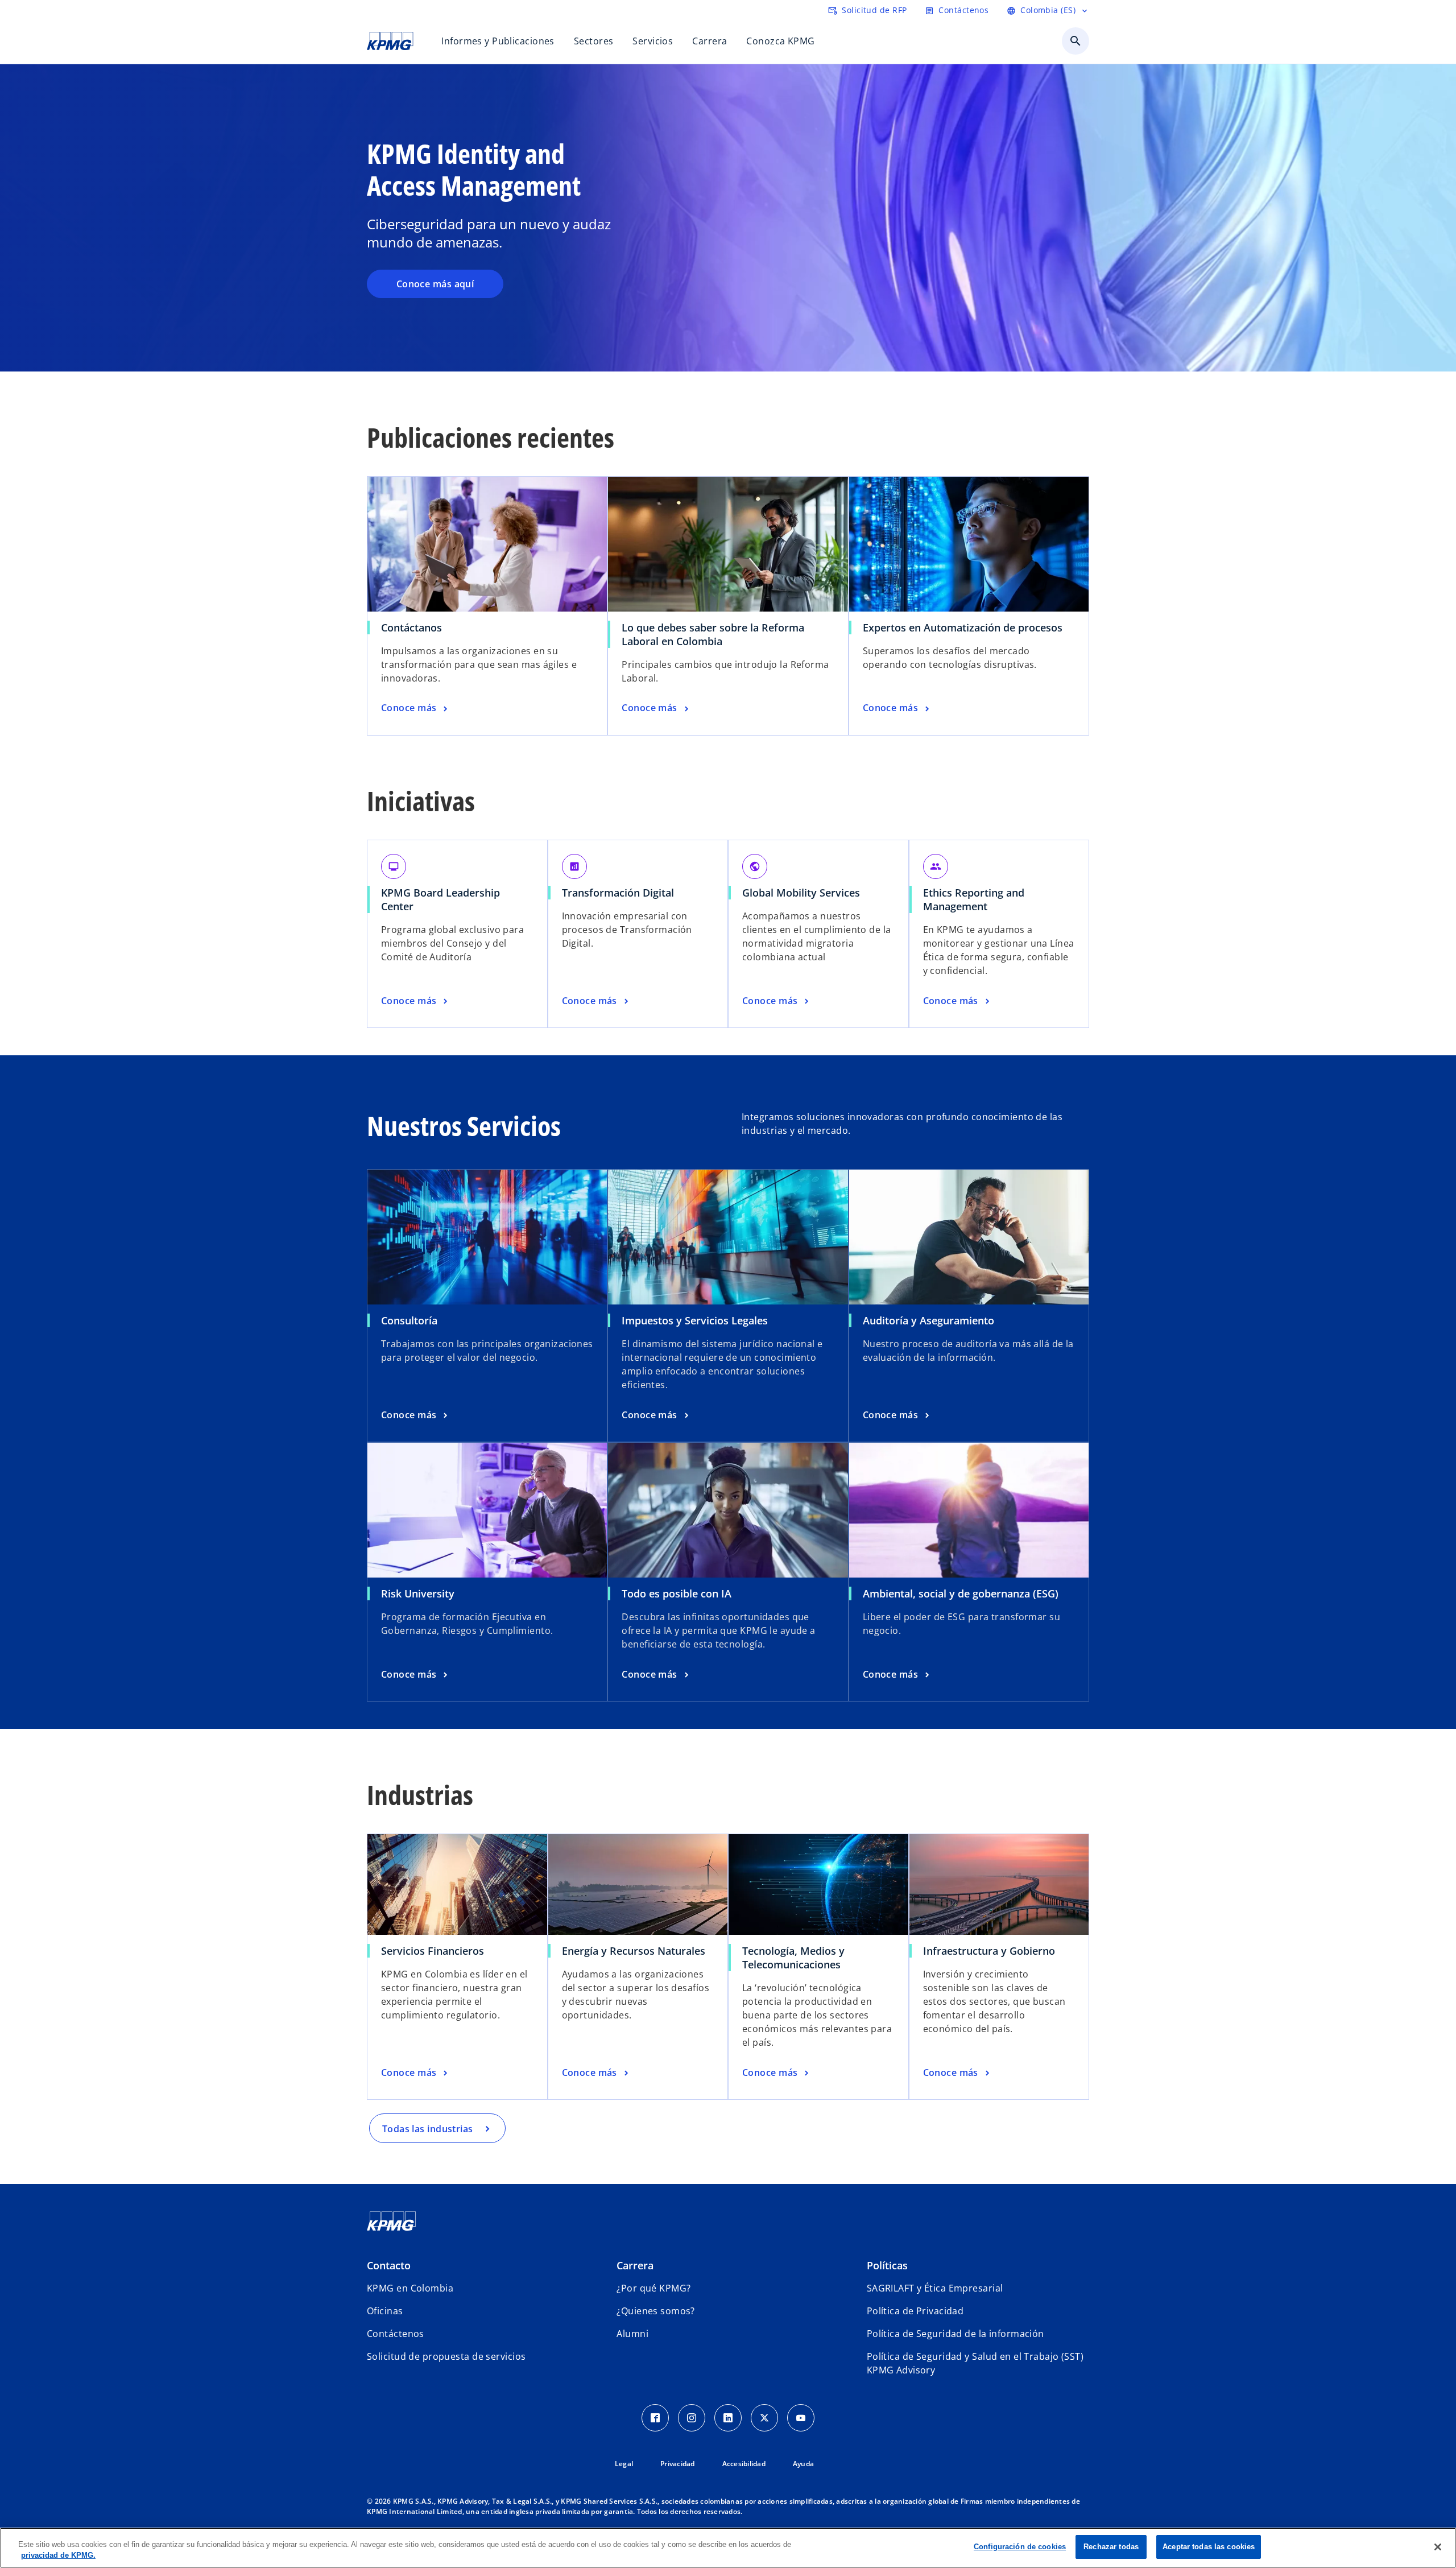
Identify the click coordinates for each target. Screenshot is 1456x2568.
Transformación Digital (618, 893)
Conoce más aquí (435, 284)
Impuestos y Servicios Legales (695, 1320)
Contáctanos (411, 627)
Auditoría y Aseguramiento (928, 1320)
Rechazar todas (1111, 2547)
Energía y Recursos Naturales (634, 1951)
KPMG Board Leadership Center (440, 899)
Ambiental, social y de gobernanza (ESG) (961, 1593)
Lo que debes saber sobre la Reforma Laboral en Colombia (713, 634)
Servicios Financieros (433, 1951)
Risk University (418, 1593)
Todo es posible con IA (677, 1593)
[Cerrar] (1438, 2547)
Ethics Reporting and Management (974, 899)
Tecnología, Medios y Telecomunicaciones (793, 1958)
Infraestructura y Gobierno (989, 1951)
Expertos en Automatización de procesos (963, 627)
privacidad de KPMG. (58, 2556)
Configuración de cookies (1020, 2547)
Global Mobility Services (801, 893)
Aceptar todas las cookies (1209, 2547)
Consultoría (409, 1320)
